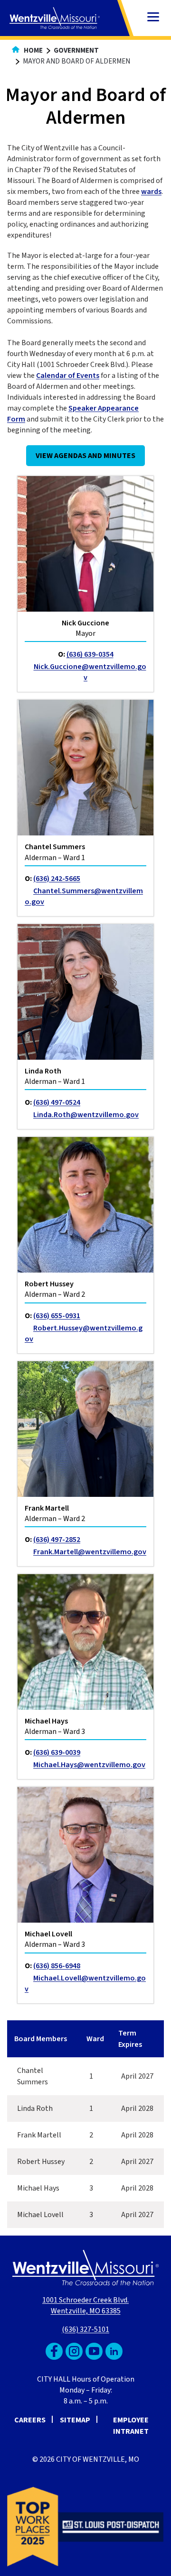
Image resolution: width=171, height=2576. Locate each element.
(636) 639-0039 (57, 1752)
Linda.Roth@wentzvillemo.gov (86, 1115)
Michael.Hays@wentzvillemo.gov (89, 1765)
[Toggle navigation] (153, 18)
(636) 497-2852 (57, 1540)
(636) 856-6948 (57, 1966)
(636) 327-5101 (85, 2329)
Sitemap (75, 2420)
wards (151, 192)
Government (76, 50)
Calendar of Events (68, 376)
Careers (30, 2420)
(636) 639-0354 (90, 654)
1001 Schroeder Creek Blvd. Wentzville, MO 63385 (85, 2306)
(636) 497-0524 (57, 1102)
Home (33, 50)
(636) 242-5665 (57, 879)
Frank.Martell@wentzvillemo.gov (90, 1552)
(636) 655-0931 (57, 1316)
